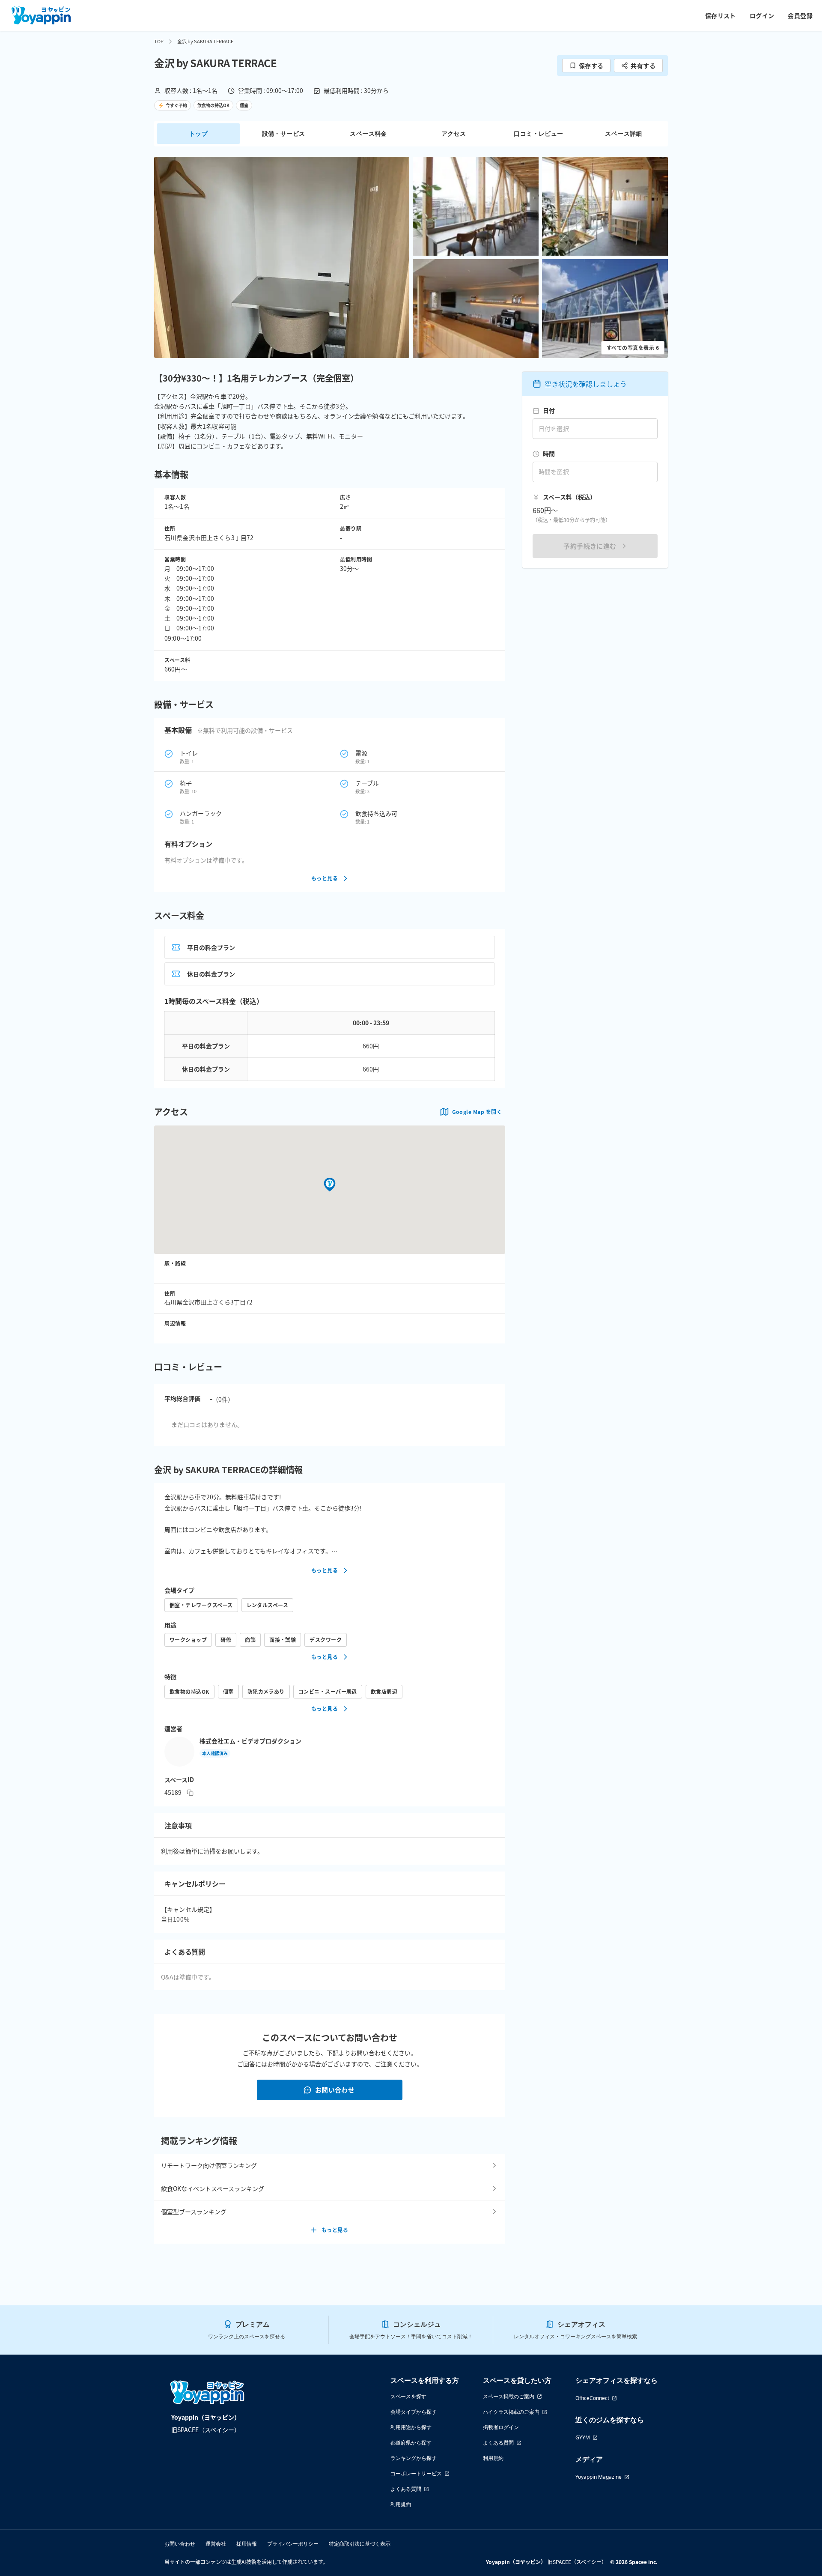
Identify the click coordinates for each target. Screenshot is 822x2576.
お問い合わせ (335, 2090)
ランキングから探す (414, 2458)
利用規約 (401, 2504)
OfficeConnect (592, 2398)
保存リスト (721, 15)
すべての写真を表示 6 (633, 348)
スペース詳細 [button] (623, 133)
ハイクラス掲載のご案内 (511, 2412)
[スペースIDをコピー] (190, 1793)
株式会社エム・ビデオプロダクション (250, 1741)
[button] (282, 257)
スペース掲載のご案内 (509, 2396)
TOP (159, 41)
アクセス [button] (454, 133)
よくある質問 (406, 2489)
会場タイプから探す (414, 2412)
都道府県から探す (411, 2443)
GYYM (583, 2437)
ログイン (762, 15)
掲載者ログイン (501, 2427)
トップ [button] (198, 133)
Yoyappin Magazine (599, 2477)
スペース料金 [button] (368, 133)
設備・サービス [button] (284, 133)
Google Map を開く (477, 1112)
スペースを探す (408, 2396)
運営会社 (216, 2544)
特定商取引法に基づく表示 (360, 2544)
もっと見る (325, 878)
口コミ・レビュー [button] (538, 133)
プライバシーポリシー (293, 2544)
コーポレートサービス (416, 2473)
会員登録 (800, 15)
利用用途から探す (411, 2427)
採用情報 (247, 2544)
